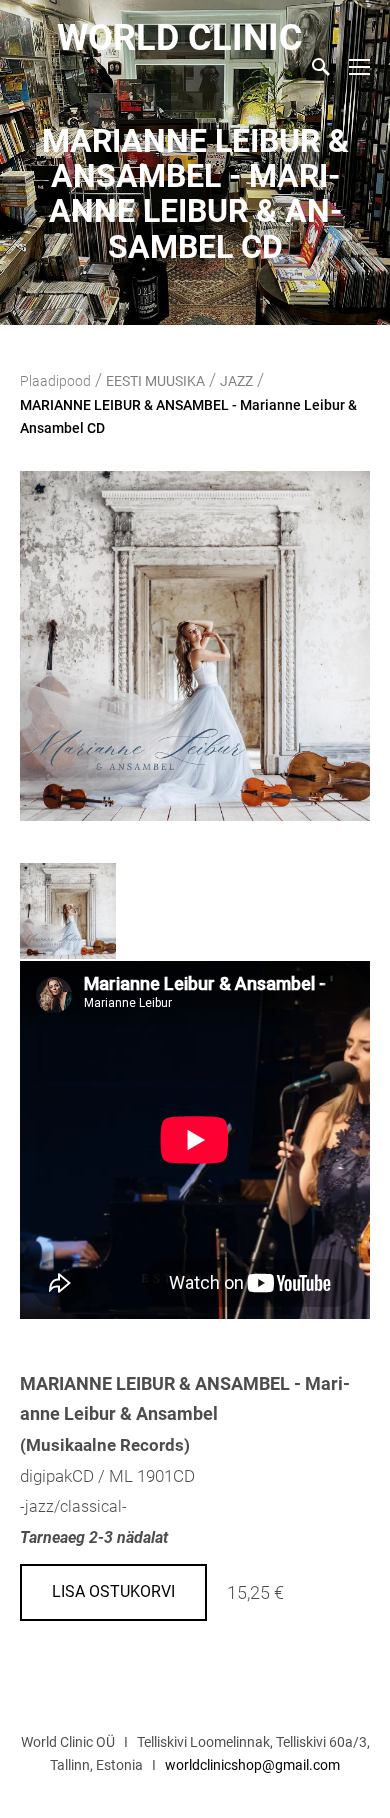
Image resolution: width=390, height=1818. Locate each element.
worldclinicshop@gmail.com (252, 1765)
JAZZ (236, 381)
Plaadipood (55, 381)
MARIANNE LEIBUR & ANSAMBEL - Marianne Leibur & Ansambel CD (188, 417)
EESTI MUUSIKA (155, 381)
